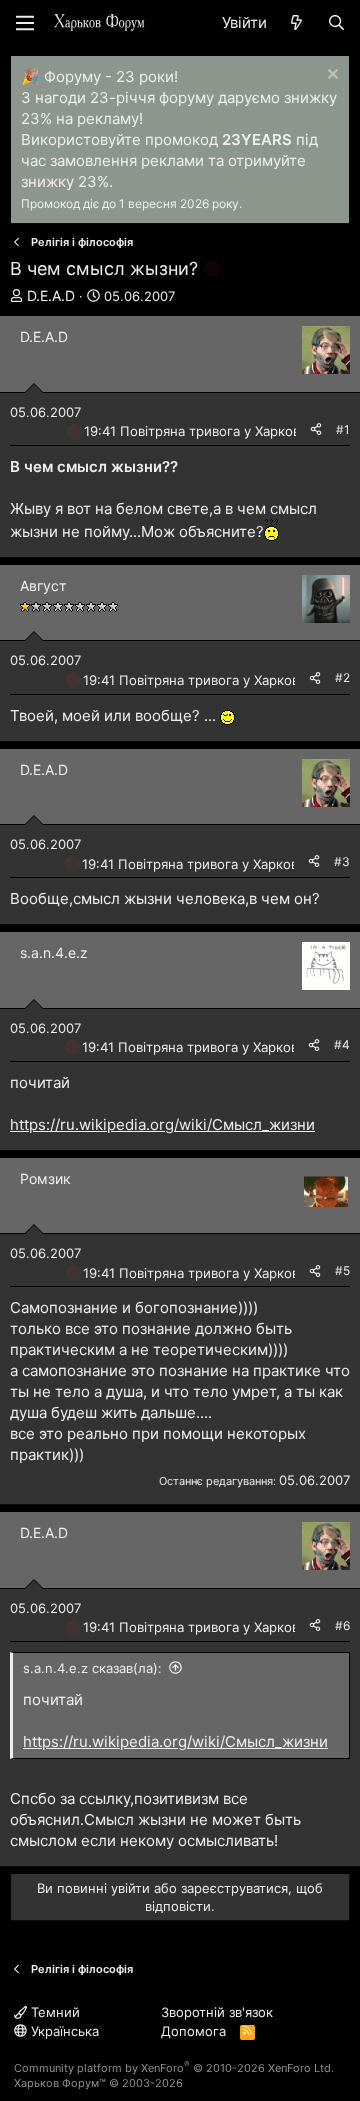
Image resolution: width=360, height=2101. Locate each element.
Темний (53, 2012)
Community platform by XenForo (174, 2068)
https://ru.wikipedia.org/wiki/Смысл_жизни (162, 1124)
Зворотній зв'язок (217, 2012)
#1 (343, 429)
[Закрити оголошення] (330, 76)
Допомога (193, 2031)
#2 (342, 677)
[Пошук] (336, 22)
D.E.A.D (51, 295)
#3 (342, 861)
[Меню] (25, 23)
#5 (342, 1270)
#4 (342, 1044)
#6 (342, 1625)
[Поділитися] (316, 430)
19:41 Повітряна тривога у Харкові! (195, 431)
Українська (63, 2031)
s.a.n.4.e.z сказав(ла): (92, 1668)
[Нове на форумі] (296, 22)
